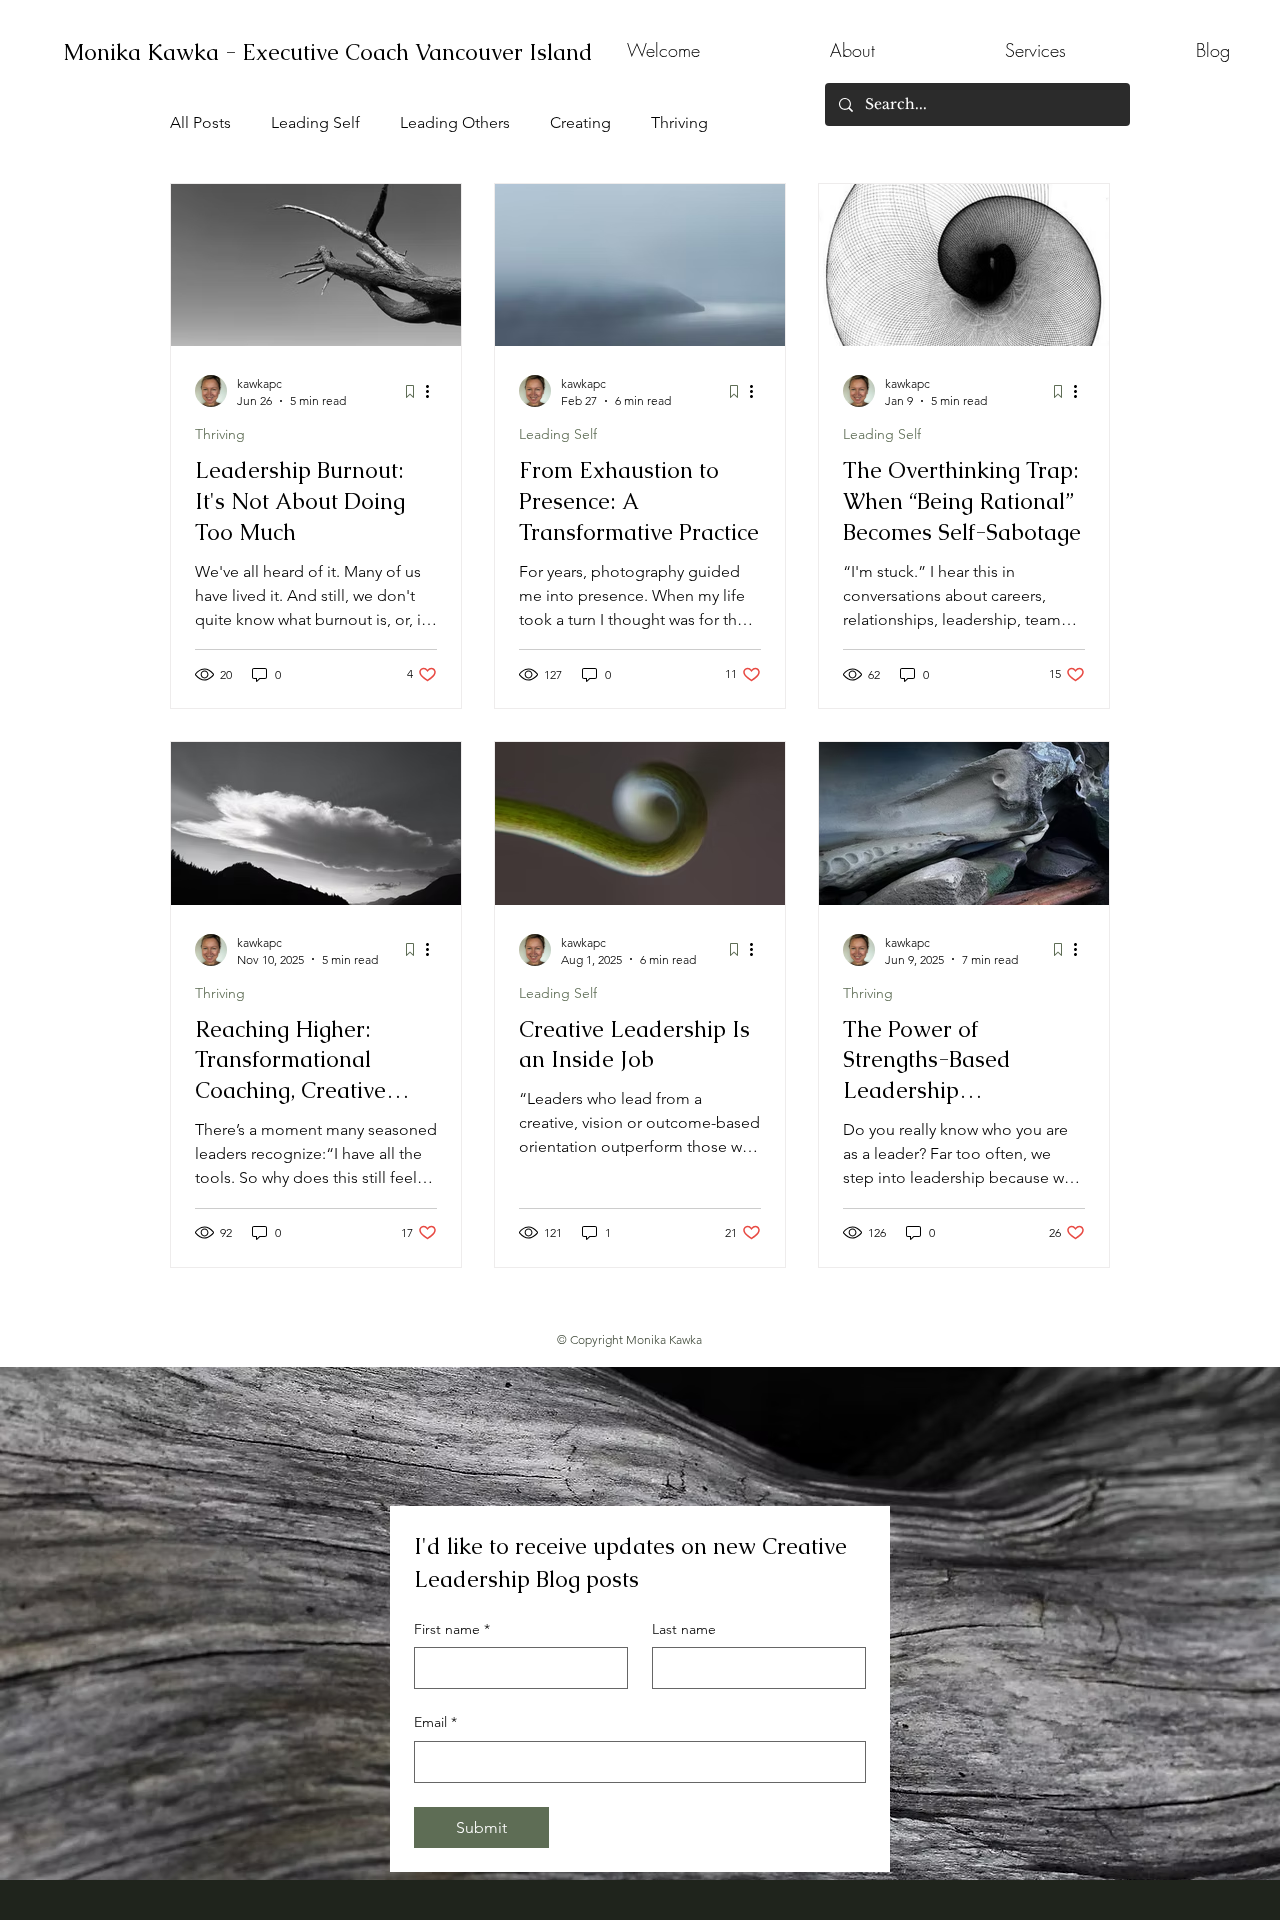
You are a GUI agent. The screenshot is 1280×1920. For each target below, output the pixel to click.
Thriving (679, 122)
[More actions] (434, 391)
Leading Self (315, 122)
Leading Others (455, 122)
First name (452, 1629)
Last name (684, 1629)
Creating (580, 122)
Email (435, 1722)
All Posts (200, 122)
